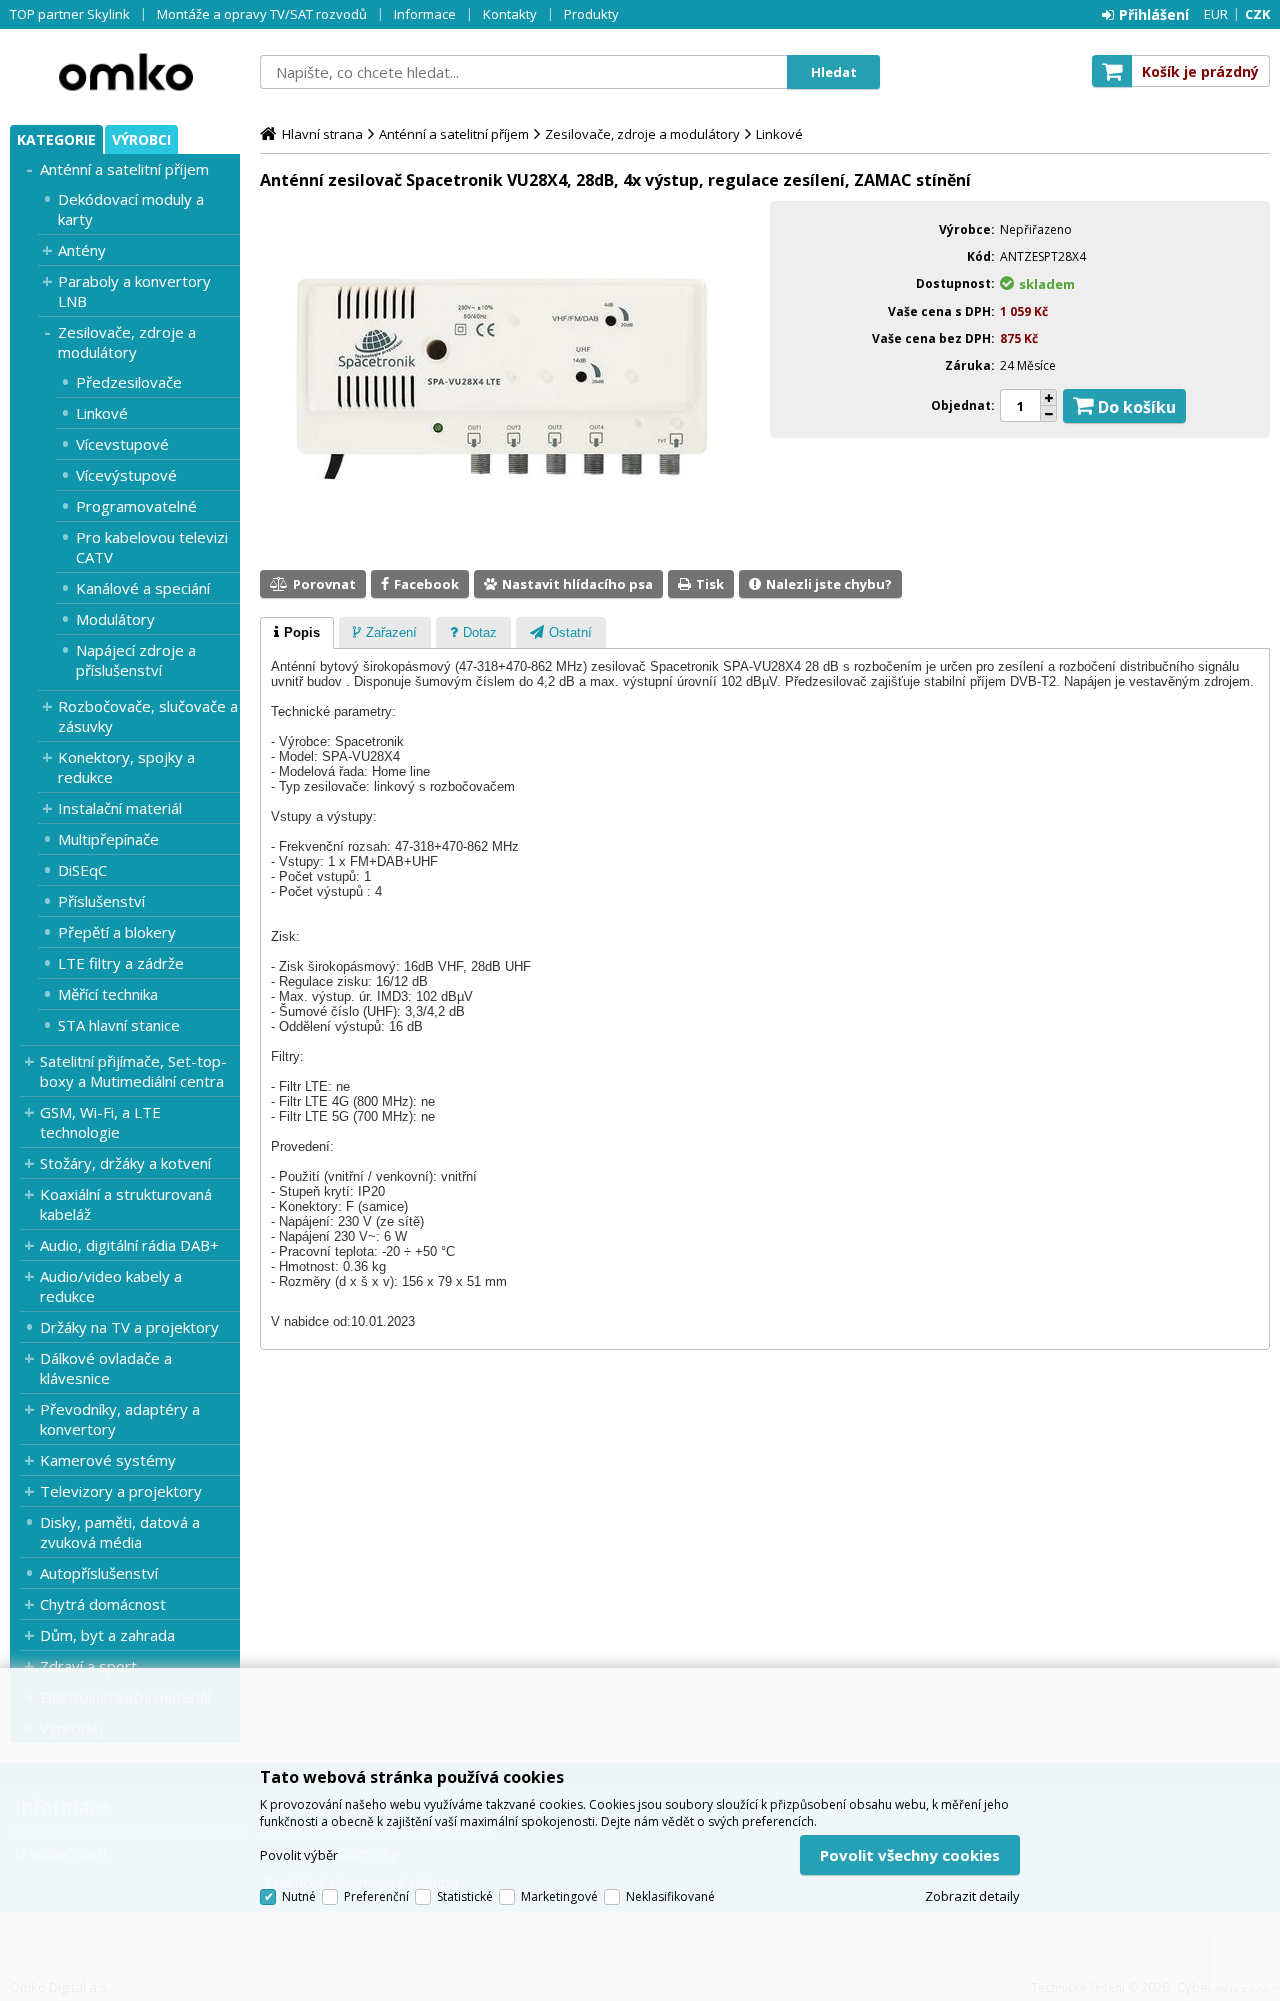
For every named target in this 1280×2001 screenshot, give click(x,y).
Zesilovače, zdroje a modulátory (127, 342)
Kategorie (56, 139)
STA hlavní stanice (119, 1025)
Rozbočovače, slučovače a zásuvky (148, 716)
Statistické (465, 1896)
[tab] (297, 633)
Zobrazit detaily (972, 1896)
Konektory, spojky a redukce (126, 767)
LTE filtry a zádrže (121, 963)
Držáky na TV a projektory (129, 1327)
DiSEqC (82, 870)
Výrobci (141, 139)
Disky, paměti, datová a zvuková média (120, 1532)
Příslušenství (101, 901)
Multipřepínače (108, 839)
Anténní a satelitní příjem (124, 169)
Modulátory (115, 619)
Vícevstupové (122, 444)
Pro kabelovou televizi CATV (152, 547)
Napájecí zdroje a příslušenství (136, 660)
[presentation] (297, 633)
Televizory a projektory (121, 1491)
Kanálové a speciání (143, 588)
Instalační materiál (120, 808)
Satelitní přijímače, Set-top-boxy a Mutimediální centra (133, 1071)
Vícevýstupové (126, 475)
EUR (1216, 14)
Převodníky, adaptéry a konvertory (120, 1419)
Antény (82, 250)
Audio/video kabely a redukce (111, 1286)
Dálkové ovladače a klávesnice (106, 1368)
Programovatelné (136, 506)
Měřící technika (108, 994)
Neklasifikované (670, 1896)
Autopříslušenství (99, 1573)
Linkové (102, 413)
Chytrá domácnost (103, 1604)
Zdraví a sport (88, 1666)
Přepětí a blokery (117, 932)
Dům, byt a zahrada (107, 1635)
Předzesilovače (129, 382)
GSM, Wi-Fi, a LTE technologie (100, 1122)
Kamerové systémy (108, 1460)
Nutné (299, 1896)
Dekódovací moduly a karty (131, 209)
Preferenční (376, 1896)
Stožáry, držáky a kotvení (125, 1163)
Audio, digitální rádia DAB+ (129, 1245)
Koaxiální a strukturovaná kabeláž (126, 1204)
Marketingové (559, 1896)
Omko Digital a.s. (125, 72)
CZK (1257, 14)
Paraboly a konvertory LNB (134, 291)
